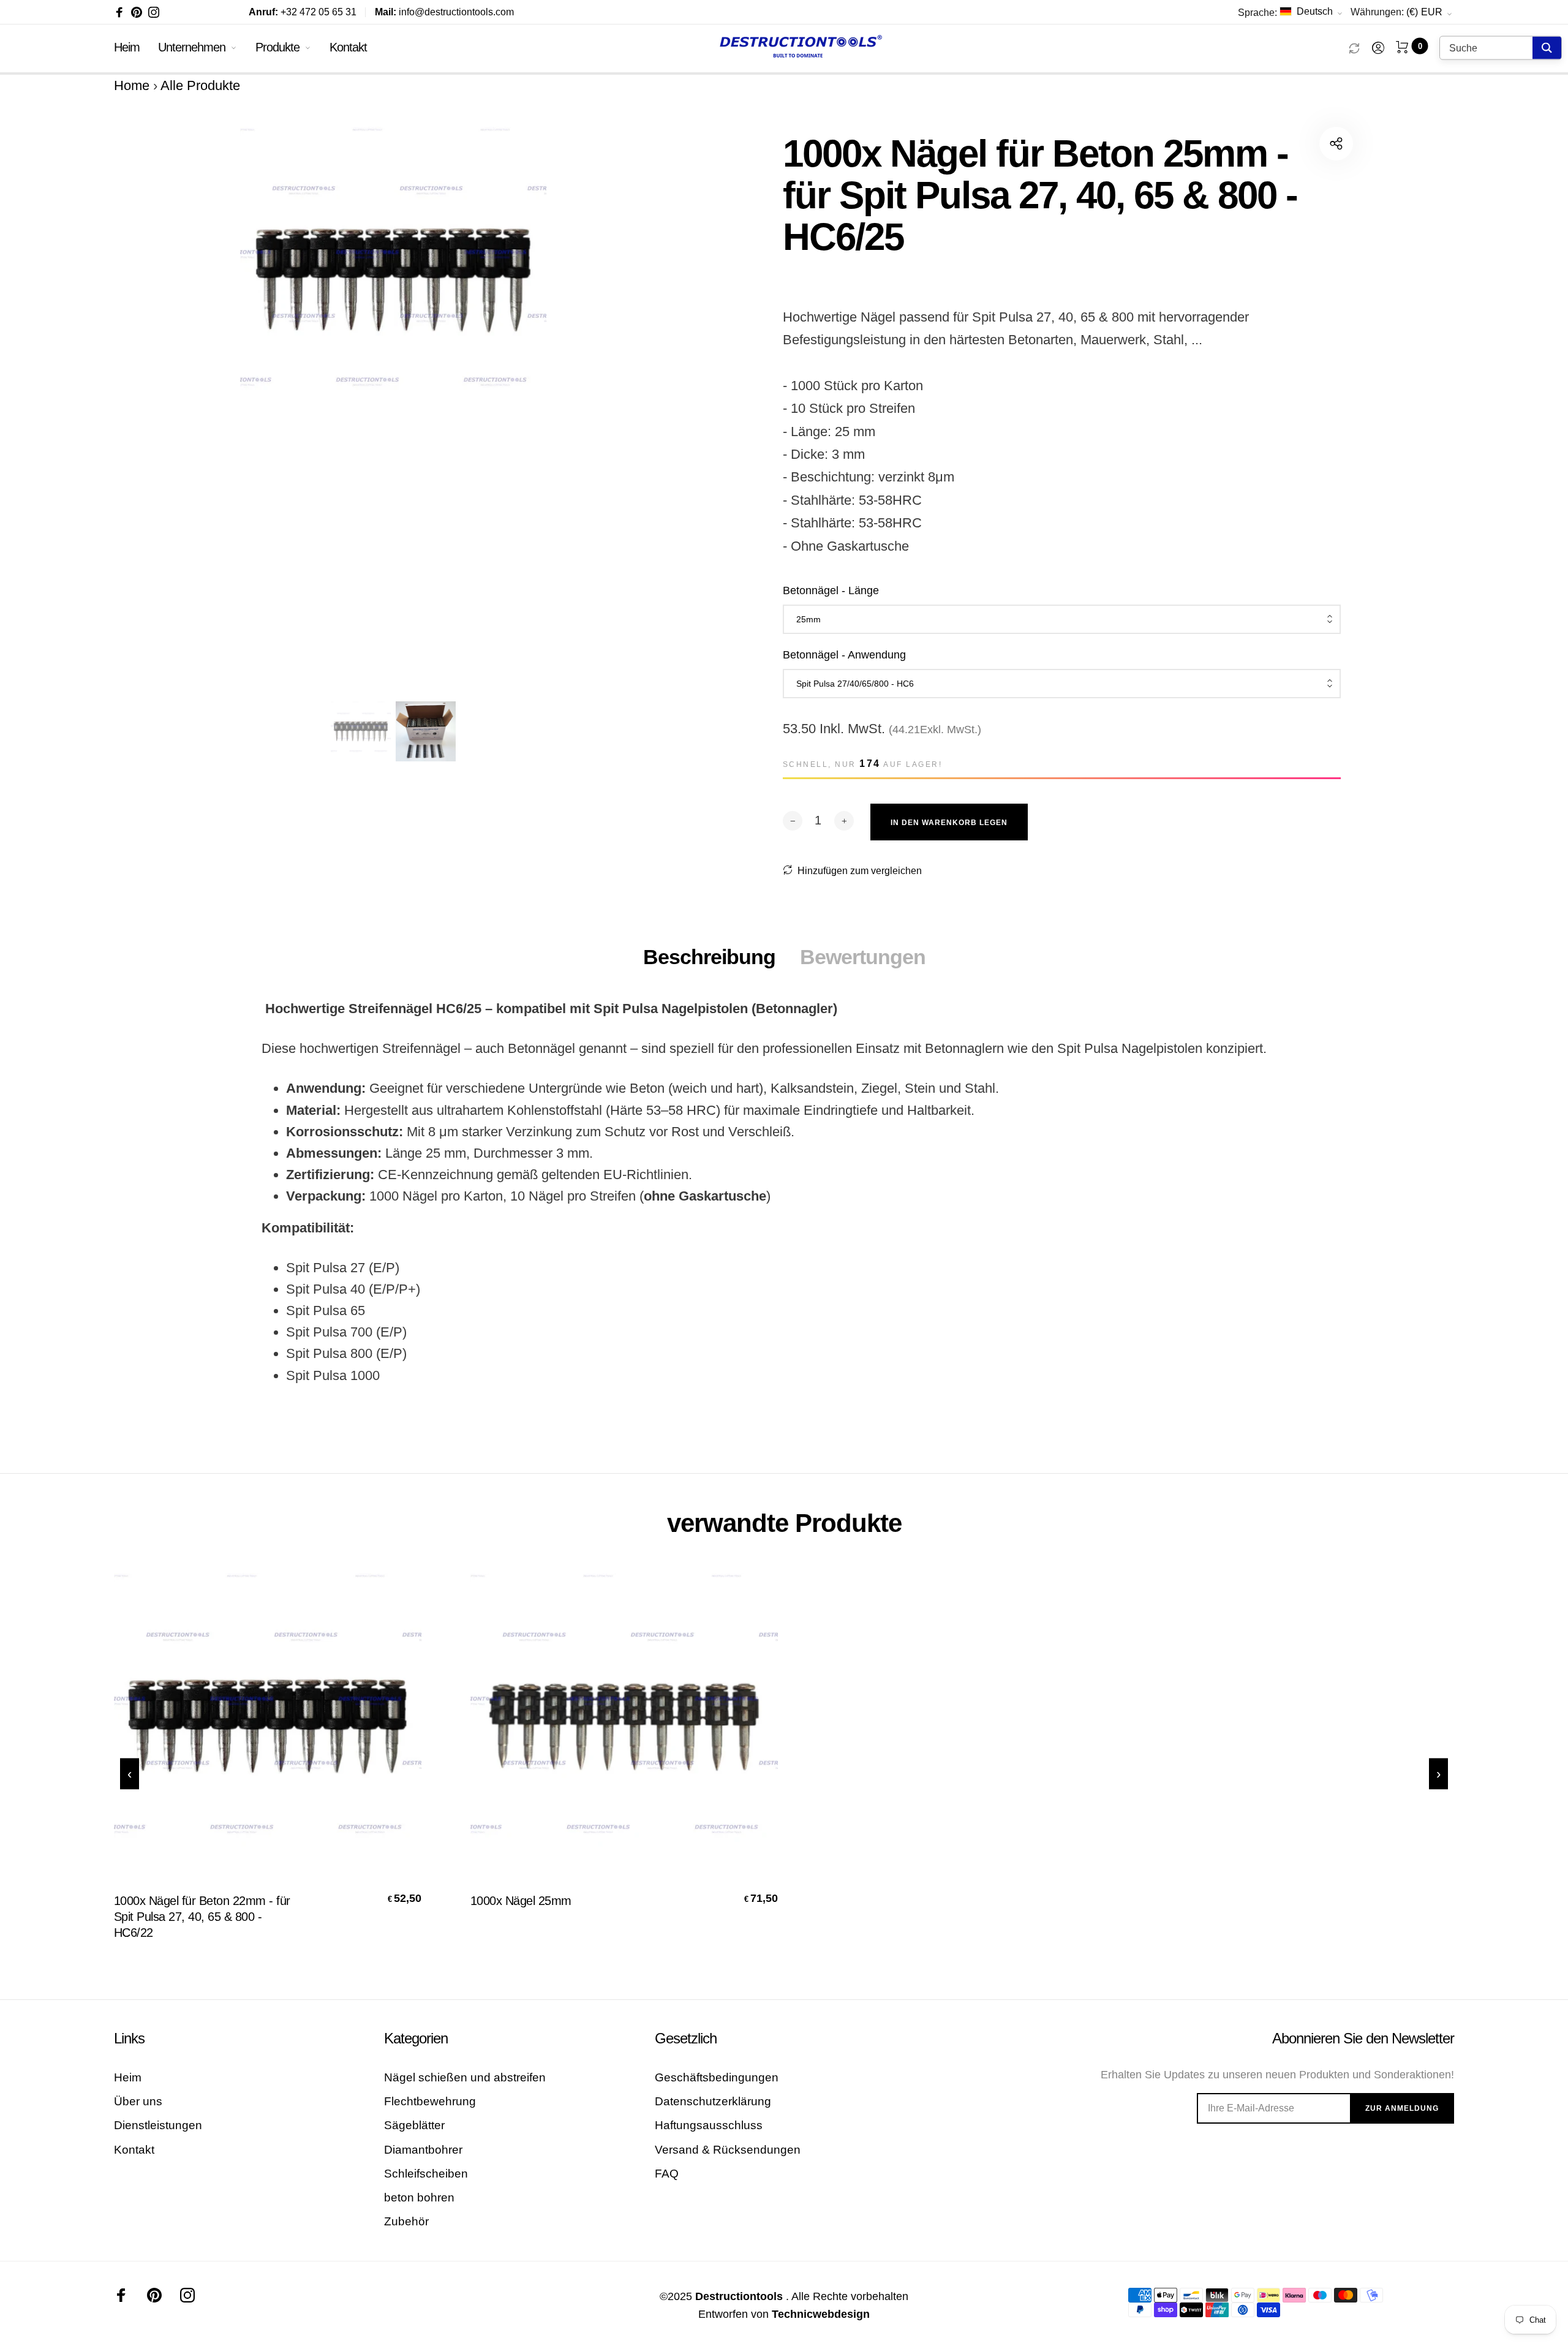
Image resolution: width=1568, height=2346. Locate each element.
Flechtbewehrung (430, 2101)
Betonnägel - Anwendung (844, 655)
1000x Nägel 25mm (521, 1901)
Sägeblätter (414, 2125)
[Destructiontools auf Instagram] (154, 12)
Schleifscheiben (426, 2174)
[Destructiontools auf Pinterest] (137, 12)
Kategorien (416, 2038)
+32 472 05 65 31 (303, 12)
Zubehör (406, 2221)
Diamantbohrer (423, 2150)
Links (129, 2038)
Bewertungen (863, 957)
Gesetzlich (686, 2038)
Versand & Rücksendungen (728, 2150)
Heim (127, 47)
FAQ (667, 2174)
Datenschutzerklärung (713, 2101)
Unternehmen (192, 47)
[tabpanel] (393, 406)
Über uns (138, 2101)
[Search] (1547, 48)
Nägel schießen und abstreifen (465, 2077)
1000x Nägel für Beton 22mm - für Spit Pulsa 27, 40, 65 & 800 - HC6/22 (202, 1917)
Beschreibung (709, 957)
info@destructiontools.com (444, 12)
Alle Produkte (200, 85)
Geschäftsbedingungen (717, 2077)
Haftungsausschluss (709, 2125)
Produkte (277, 47)
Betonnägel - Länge (831, 590)
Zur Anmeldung (1402, 2108)
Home (132, 85)
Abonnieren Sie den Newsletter (1363, 2038)
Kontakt (348, 47)
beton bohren (419, 2197)
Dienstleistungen (158, 2125)
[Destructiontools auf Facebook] (119, 12)
